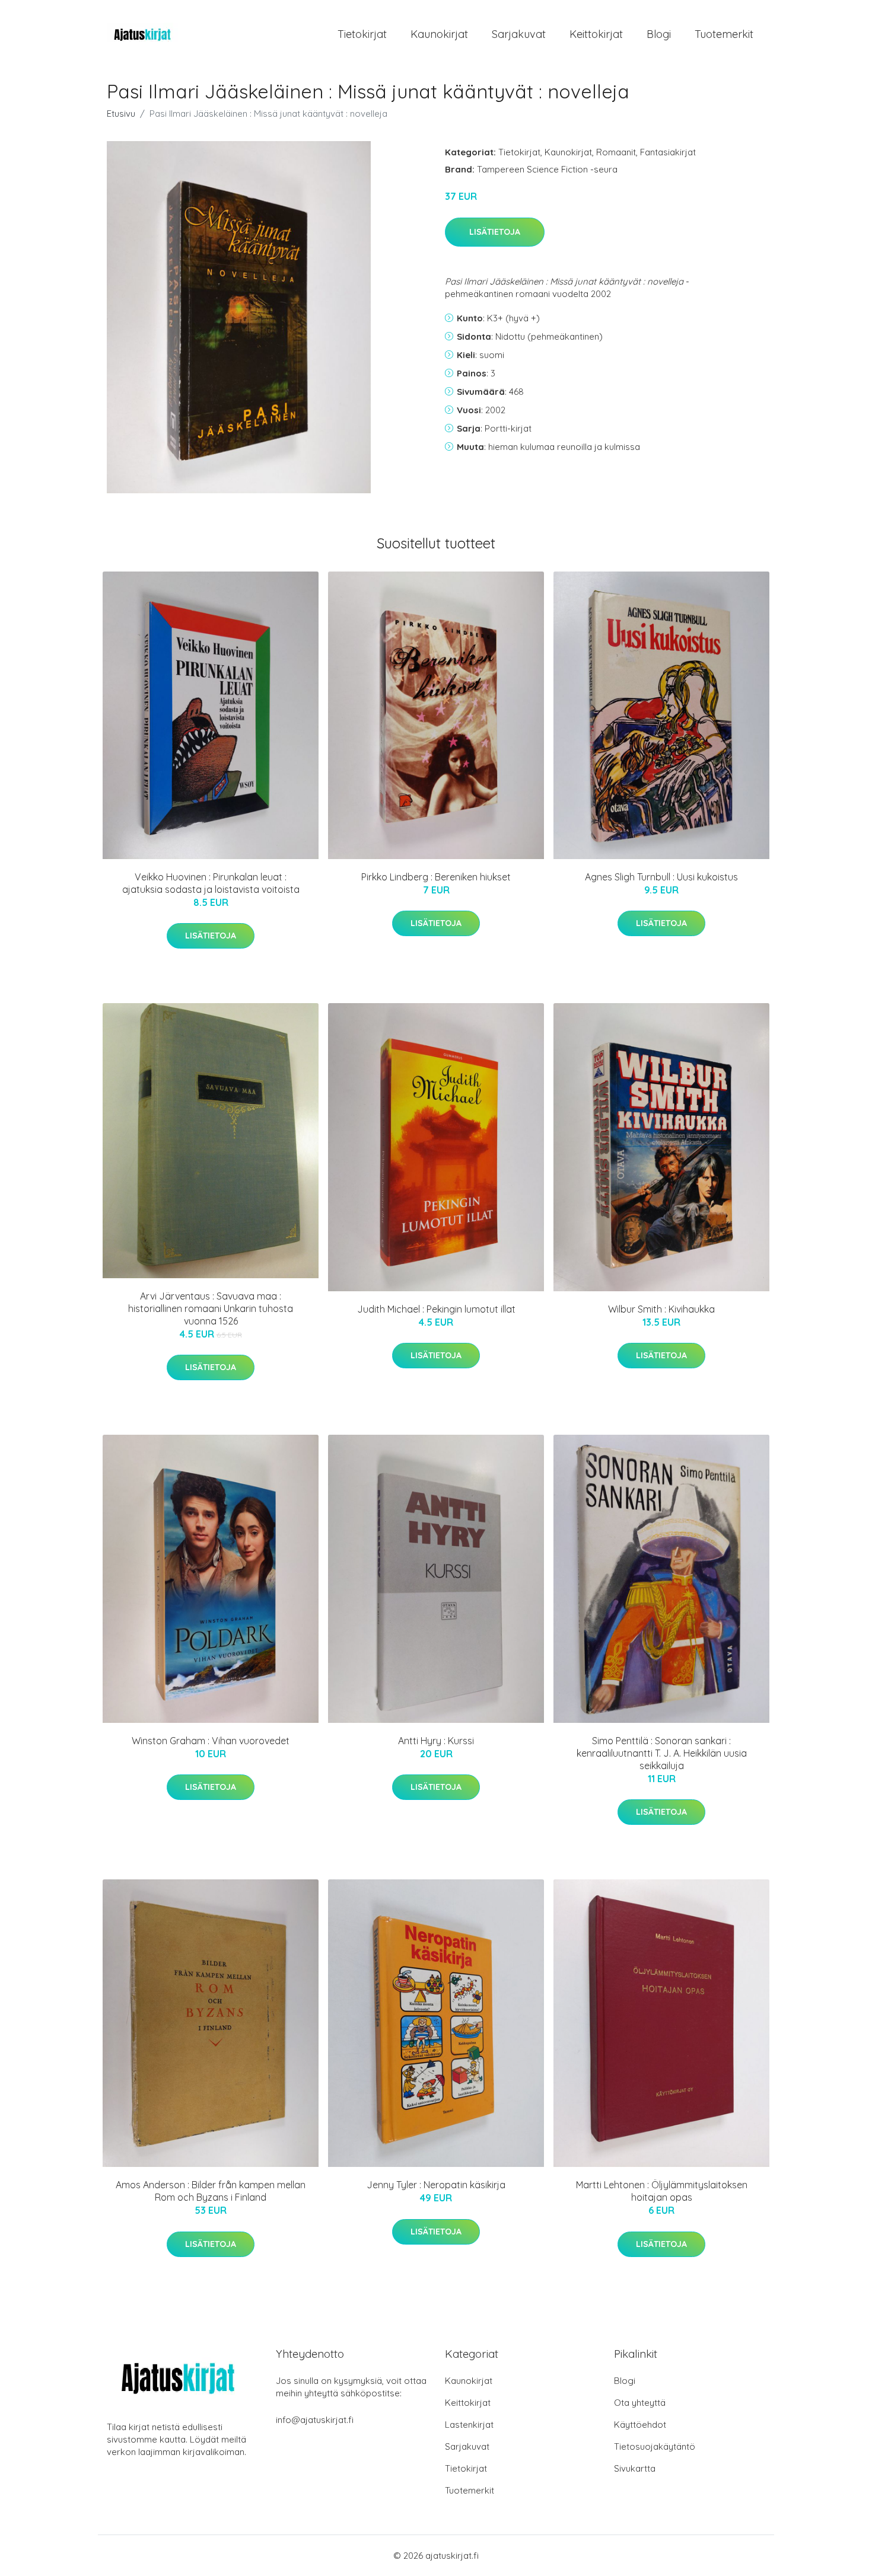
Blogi (659, 34)
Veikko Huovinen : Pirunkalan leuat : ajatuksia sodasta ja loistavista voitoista (211, 883)
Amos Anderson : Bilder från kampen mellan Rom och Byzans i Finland (211, 2191)
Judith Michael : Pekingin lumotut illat (436, 1309)
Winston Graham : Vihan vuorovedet (211, 1741)
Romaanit (616, 152)
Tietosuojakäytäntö (655, 2446)
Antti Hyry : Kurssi (436, 1741)
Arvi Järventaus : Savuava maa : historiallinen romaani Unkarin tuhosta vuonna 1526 (211, 1308)
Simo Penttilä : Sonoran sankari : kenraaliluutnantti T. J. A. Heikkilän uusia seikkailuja (662, 1753)
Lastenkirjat (469, 2425)
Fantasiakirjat (668, 152)
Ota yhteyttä (640, 2403)
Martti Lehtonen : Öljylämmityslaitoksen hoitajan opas (662, 2191)
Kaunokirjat (439, 34)
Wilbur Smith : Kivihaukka (661, 1309)
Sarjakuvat (519, 34)
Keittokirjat (596, 34)
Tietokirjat (362, 34)
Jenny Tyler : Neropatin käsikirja (436, 2185)
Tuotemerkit (724, 34)
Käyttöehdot (640, 2425)
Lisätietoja (495, 232)
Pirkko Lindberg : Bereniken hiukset (436, 877)
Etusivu (121, 114)
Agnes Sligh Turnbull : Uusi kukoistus (661, 877)
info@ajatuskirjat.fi (315, 2420)
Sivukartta (635, 2468)
